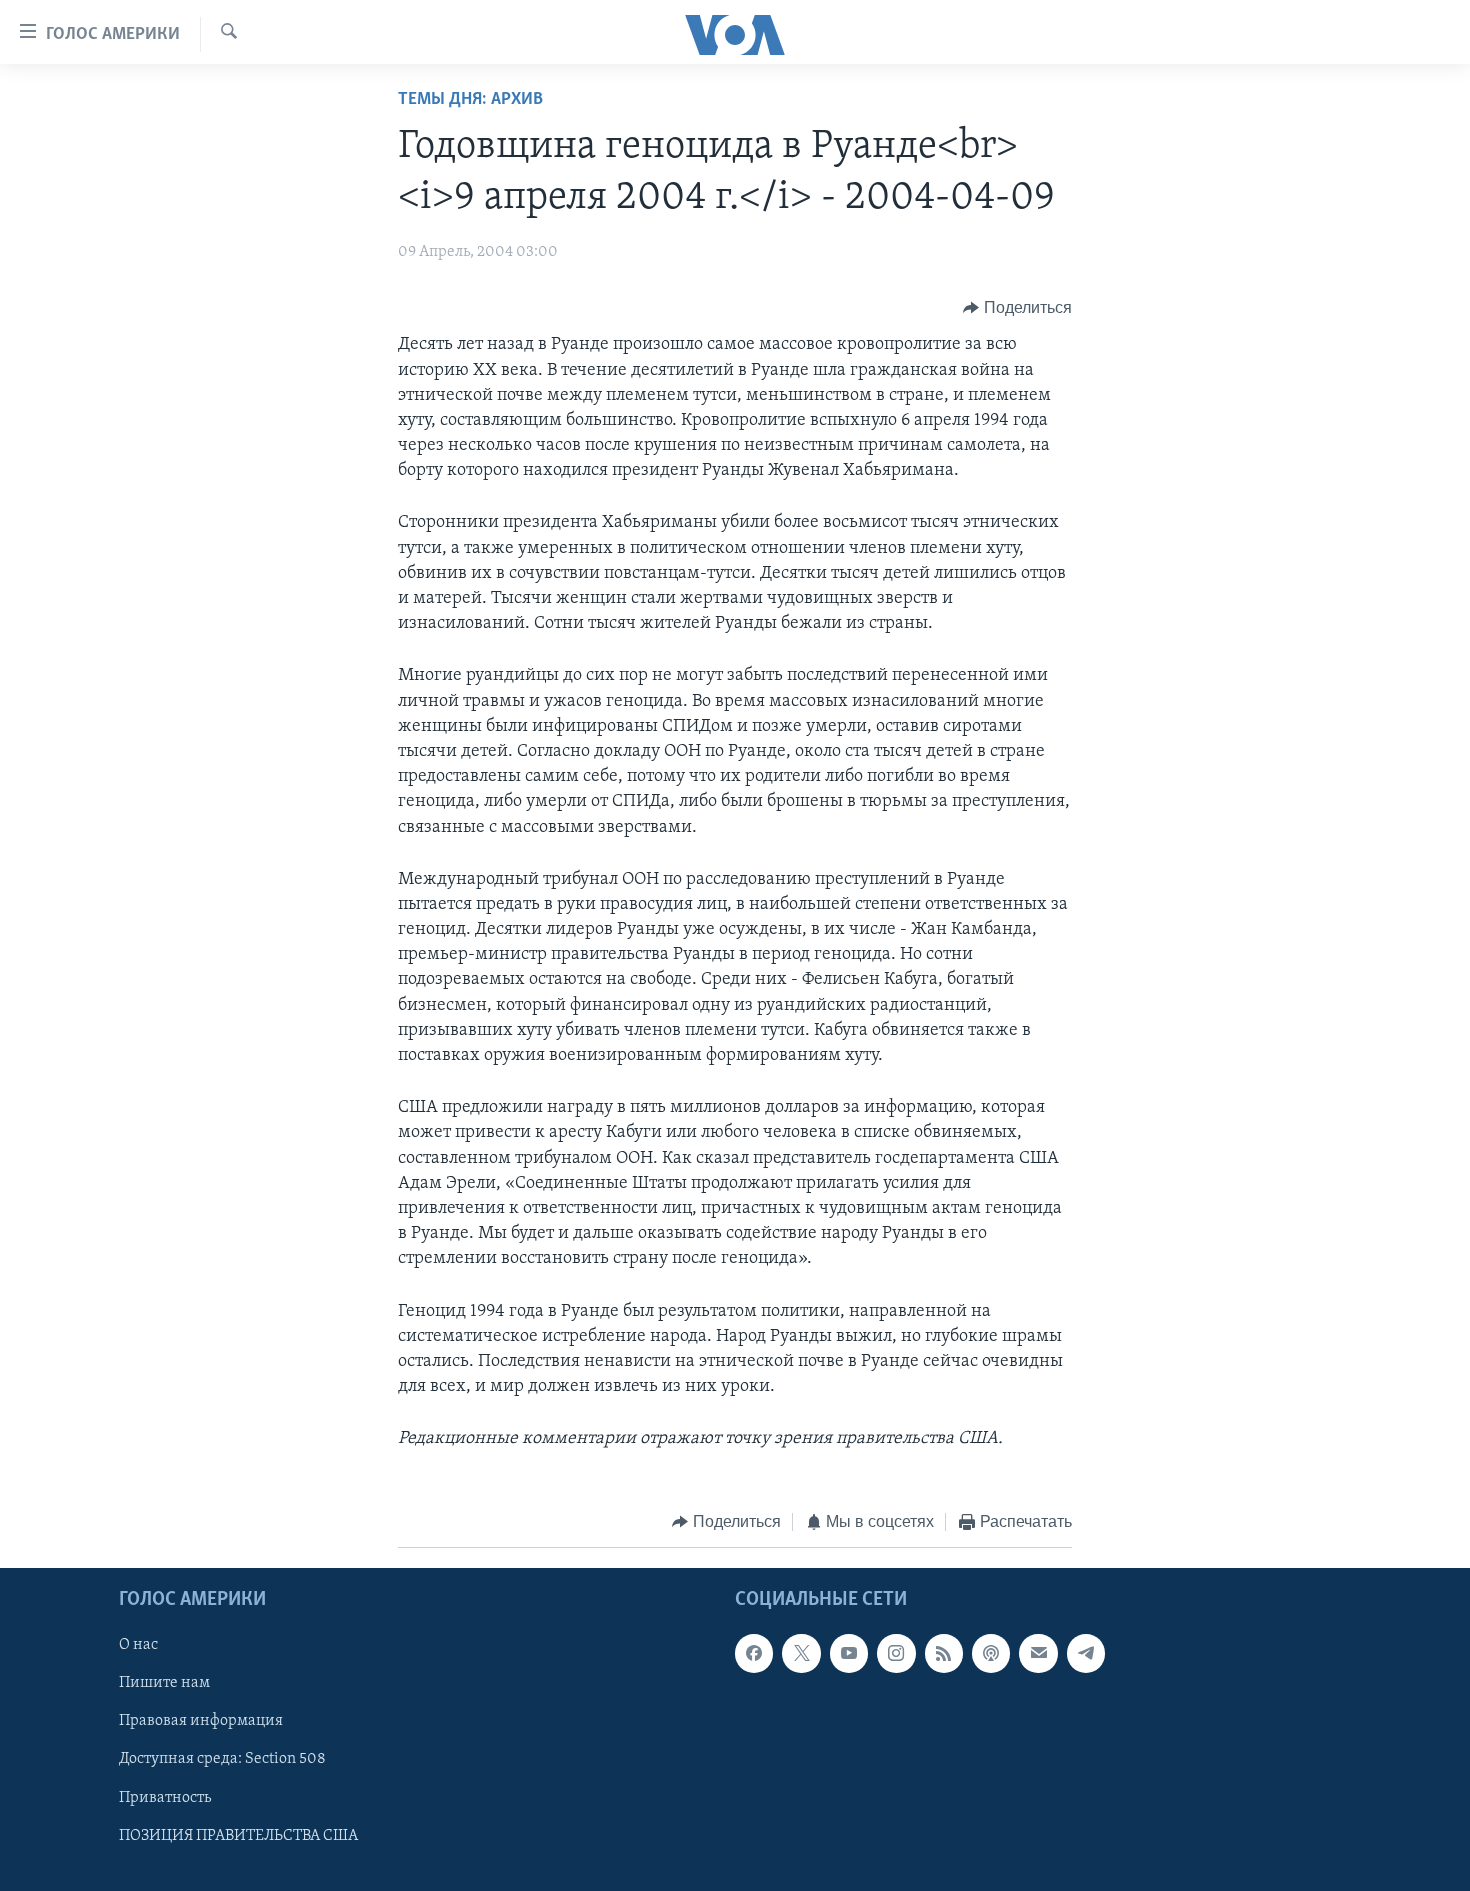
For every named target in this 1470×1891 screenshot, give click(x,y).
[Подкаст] (991, 1653)
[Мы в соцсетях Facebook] (754, 1653)
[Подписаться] (1038, 1653)
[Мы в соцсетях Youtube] (849, 1653)
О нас (138, 1645)
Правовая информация (201, 1721)
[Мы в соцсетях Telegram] (1086, 1653)
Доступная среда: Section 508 (222, 1759)
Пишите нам (164, 1683)
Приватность (165, 1798)
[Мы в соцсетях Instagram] (896, 1653)
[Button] (1017, 308)
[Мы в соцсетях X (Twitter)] (801, 1653)
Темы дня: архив (470, 100)
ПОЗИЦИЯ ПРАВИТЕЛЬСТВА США (238, 1836)
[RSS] (944, 1653)
